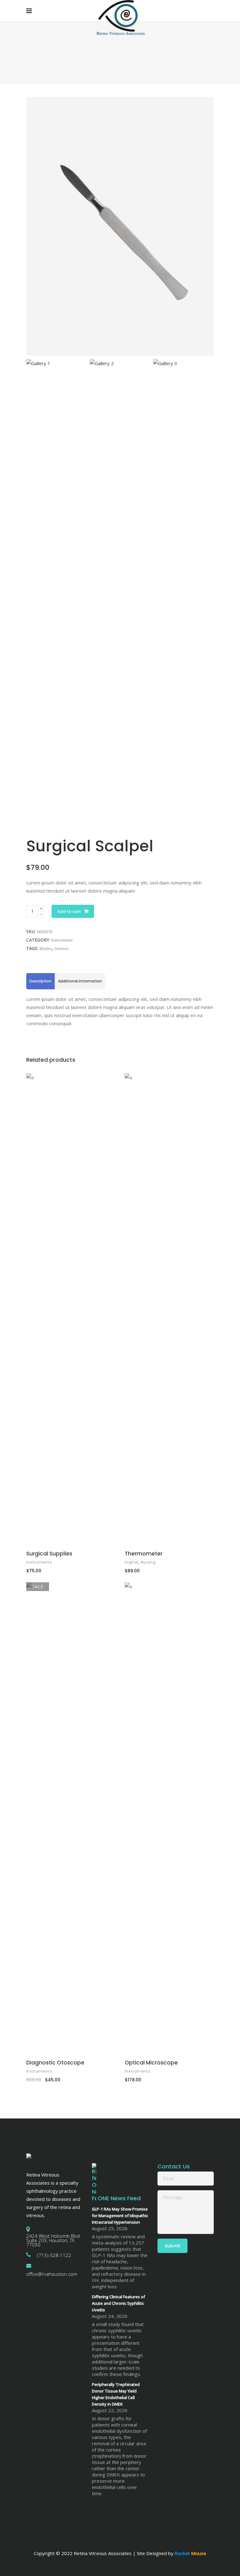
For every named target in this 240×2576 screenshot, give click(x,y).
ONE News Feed (119, 2198)
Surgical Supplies (49, 1554)
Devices (62, 949)
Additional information (80, 981)
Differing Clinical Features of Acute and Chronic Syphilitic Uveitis (118, 2303)
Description (40, 981)
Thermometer (144, 1554)
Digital (131, 1562)
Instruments (62, 940)
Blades (46, 949)
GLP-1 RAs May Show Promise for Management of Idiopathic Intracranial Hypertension (120, 2216)
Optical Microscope (151, 2063)
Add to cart (69, 911)
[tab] (40, 981)
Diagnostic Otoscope (55, 2063)
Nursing (148, 1562)
